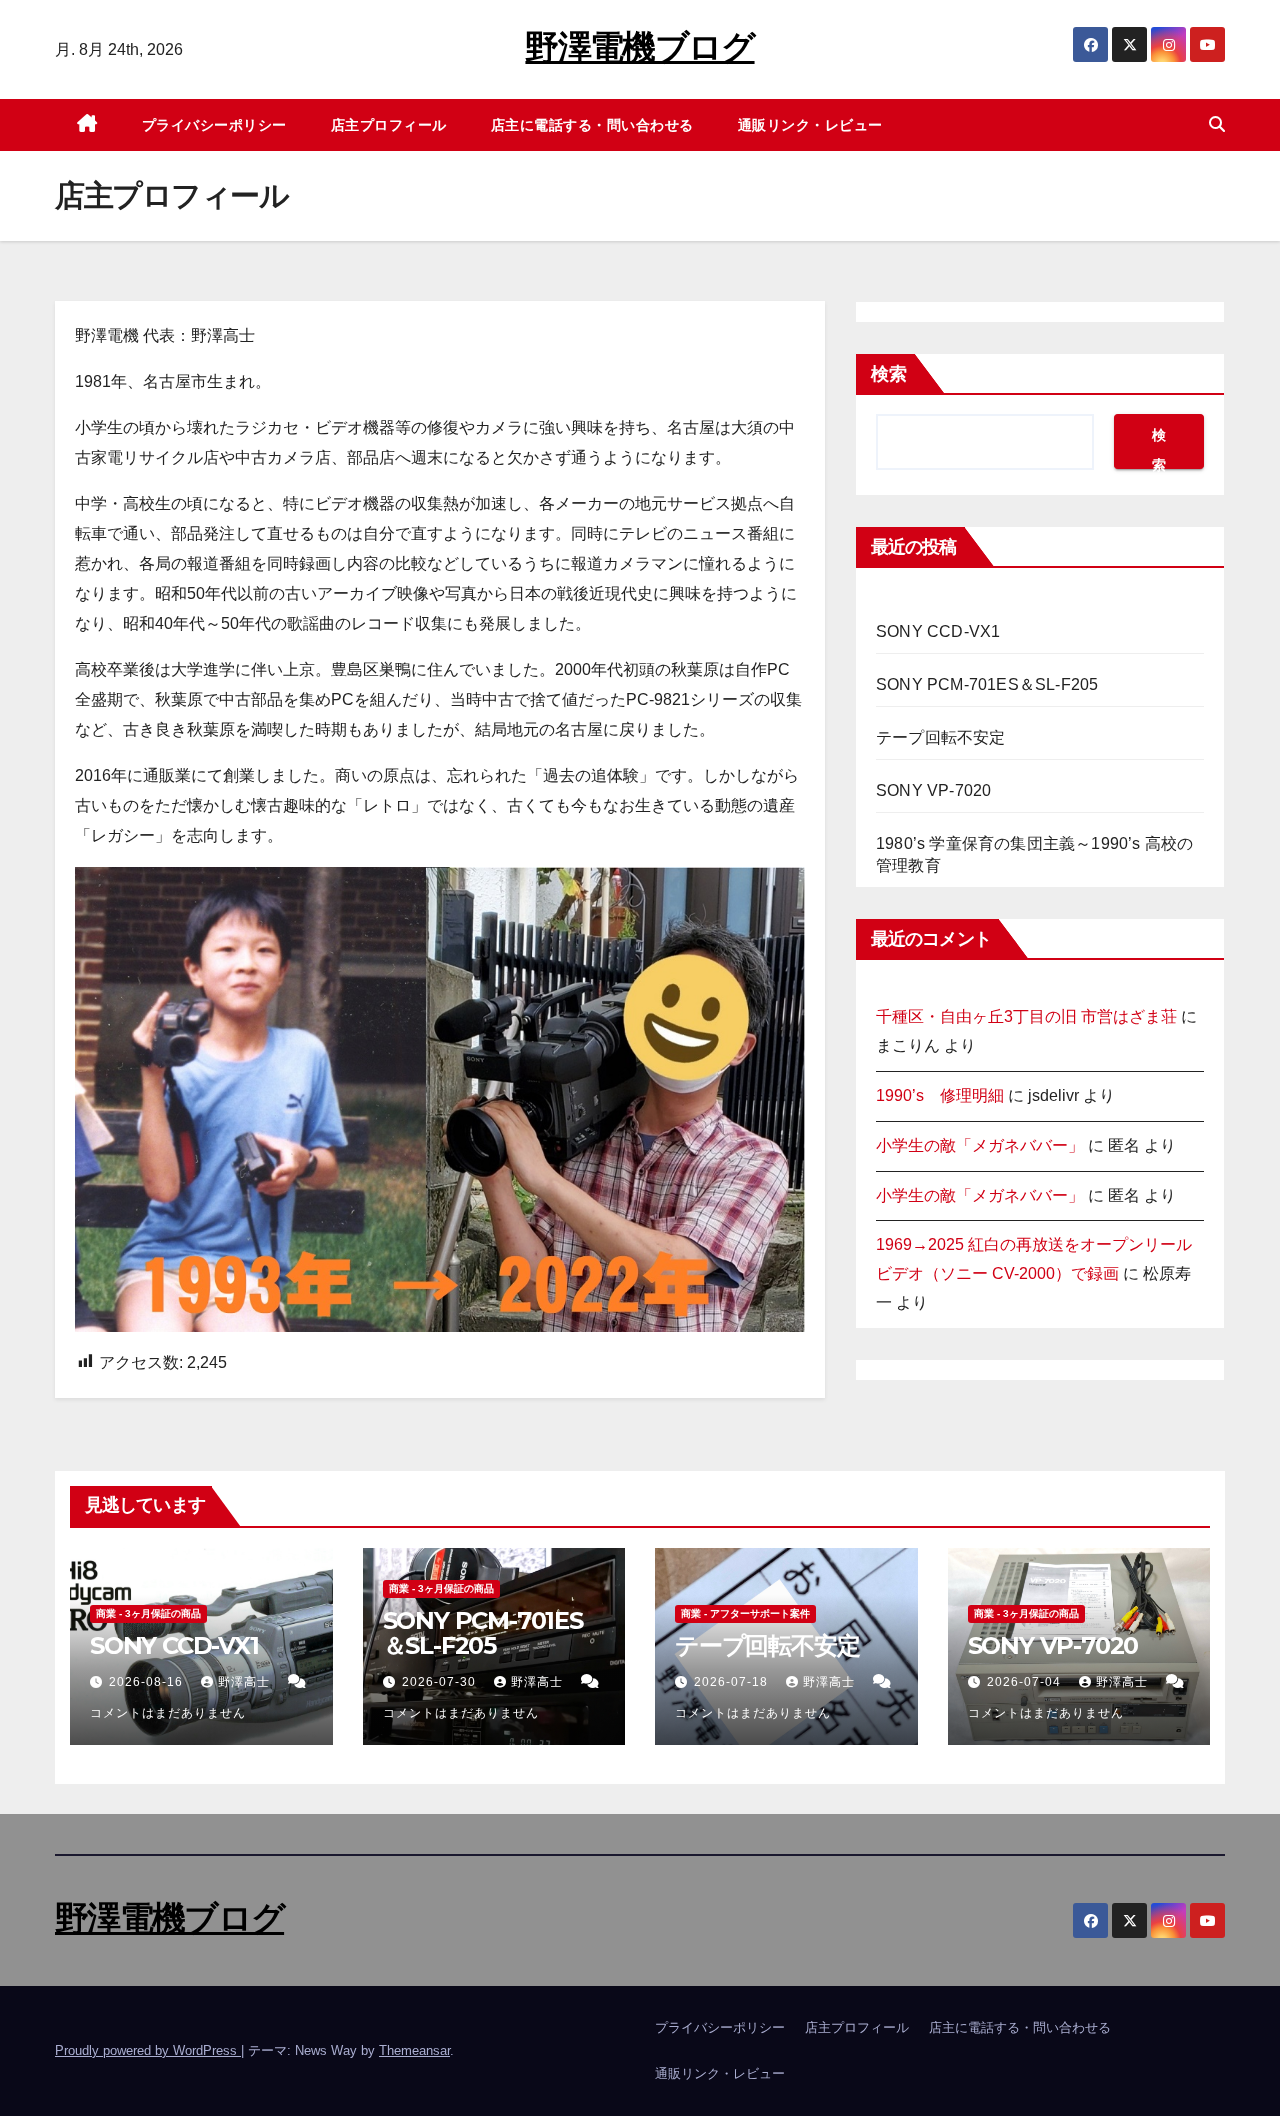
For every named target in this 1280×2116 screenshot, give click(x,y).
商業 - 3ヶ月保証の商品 (148, 1613)
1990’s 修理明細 (940, 1095)
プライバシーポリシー (214, 125)
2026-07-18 (733, 1682)
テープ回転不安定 (941, 737)
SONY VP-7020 (933, 790)
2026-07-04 (1026, 1682)
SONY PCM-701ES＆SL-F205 (987, 684)
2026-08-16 (148, 1682)
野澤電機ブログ (639, 47)
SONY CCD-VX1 (938, 631)
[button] (1217, 124)
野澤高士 (246, 1682)
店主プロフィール (389, 125)
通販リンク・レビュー (810, 125)
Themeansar (414, 2050)
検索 (889, 374)
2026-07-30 (441, 1682)
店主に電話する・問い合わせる (592, 125)
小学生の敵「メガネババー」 (980, 1145)
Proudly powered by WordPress (148, 2050)
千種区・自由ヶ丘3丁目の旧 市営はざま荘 (1026, 1016)
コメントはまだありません (168, 1713)
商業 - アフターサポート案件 (745, 1613)
